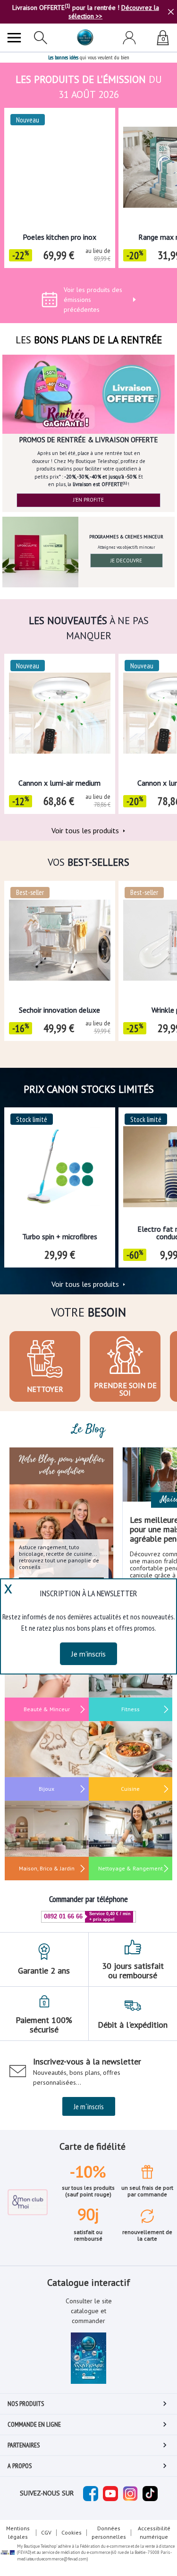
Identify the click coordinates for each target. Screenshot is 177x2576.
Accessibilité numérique (154, 2532)
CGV (46, 2532)
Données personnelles (109, 2532)
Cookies (72, 2532)
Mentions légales (18, 2532)
